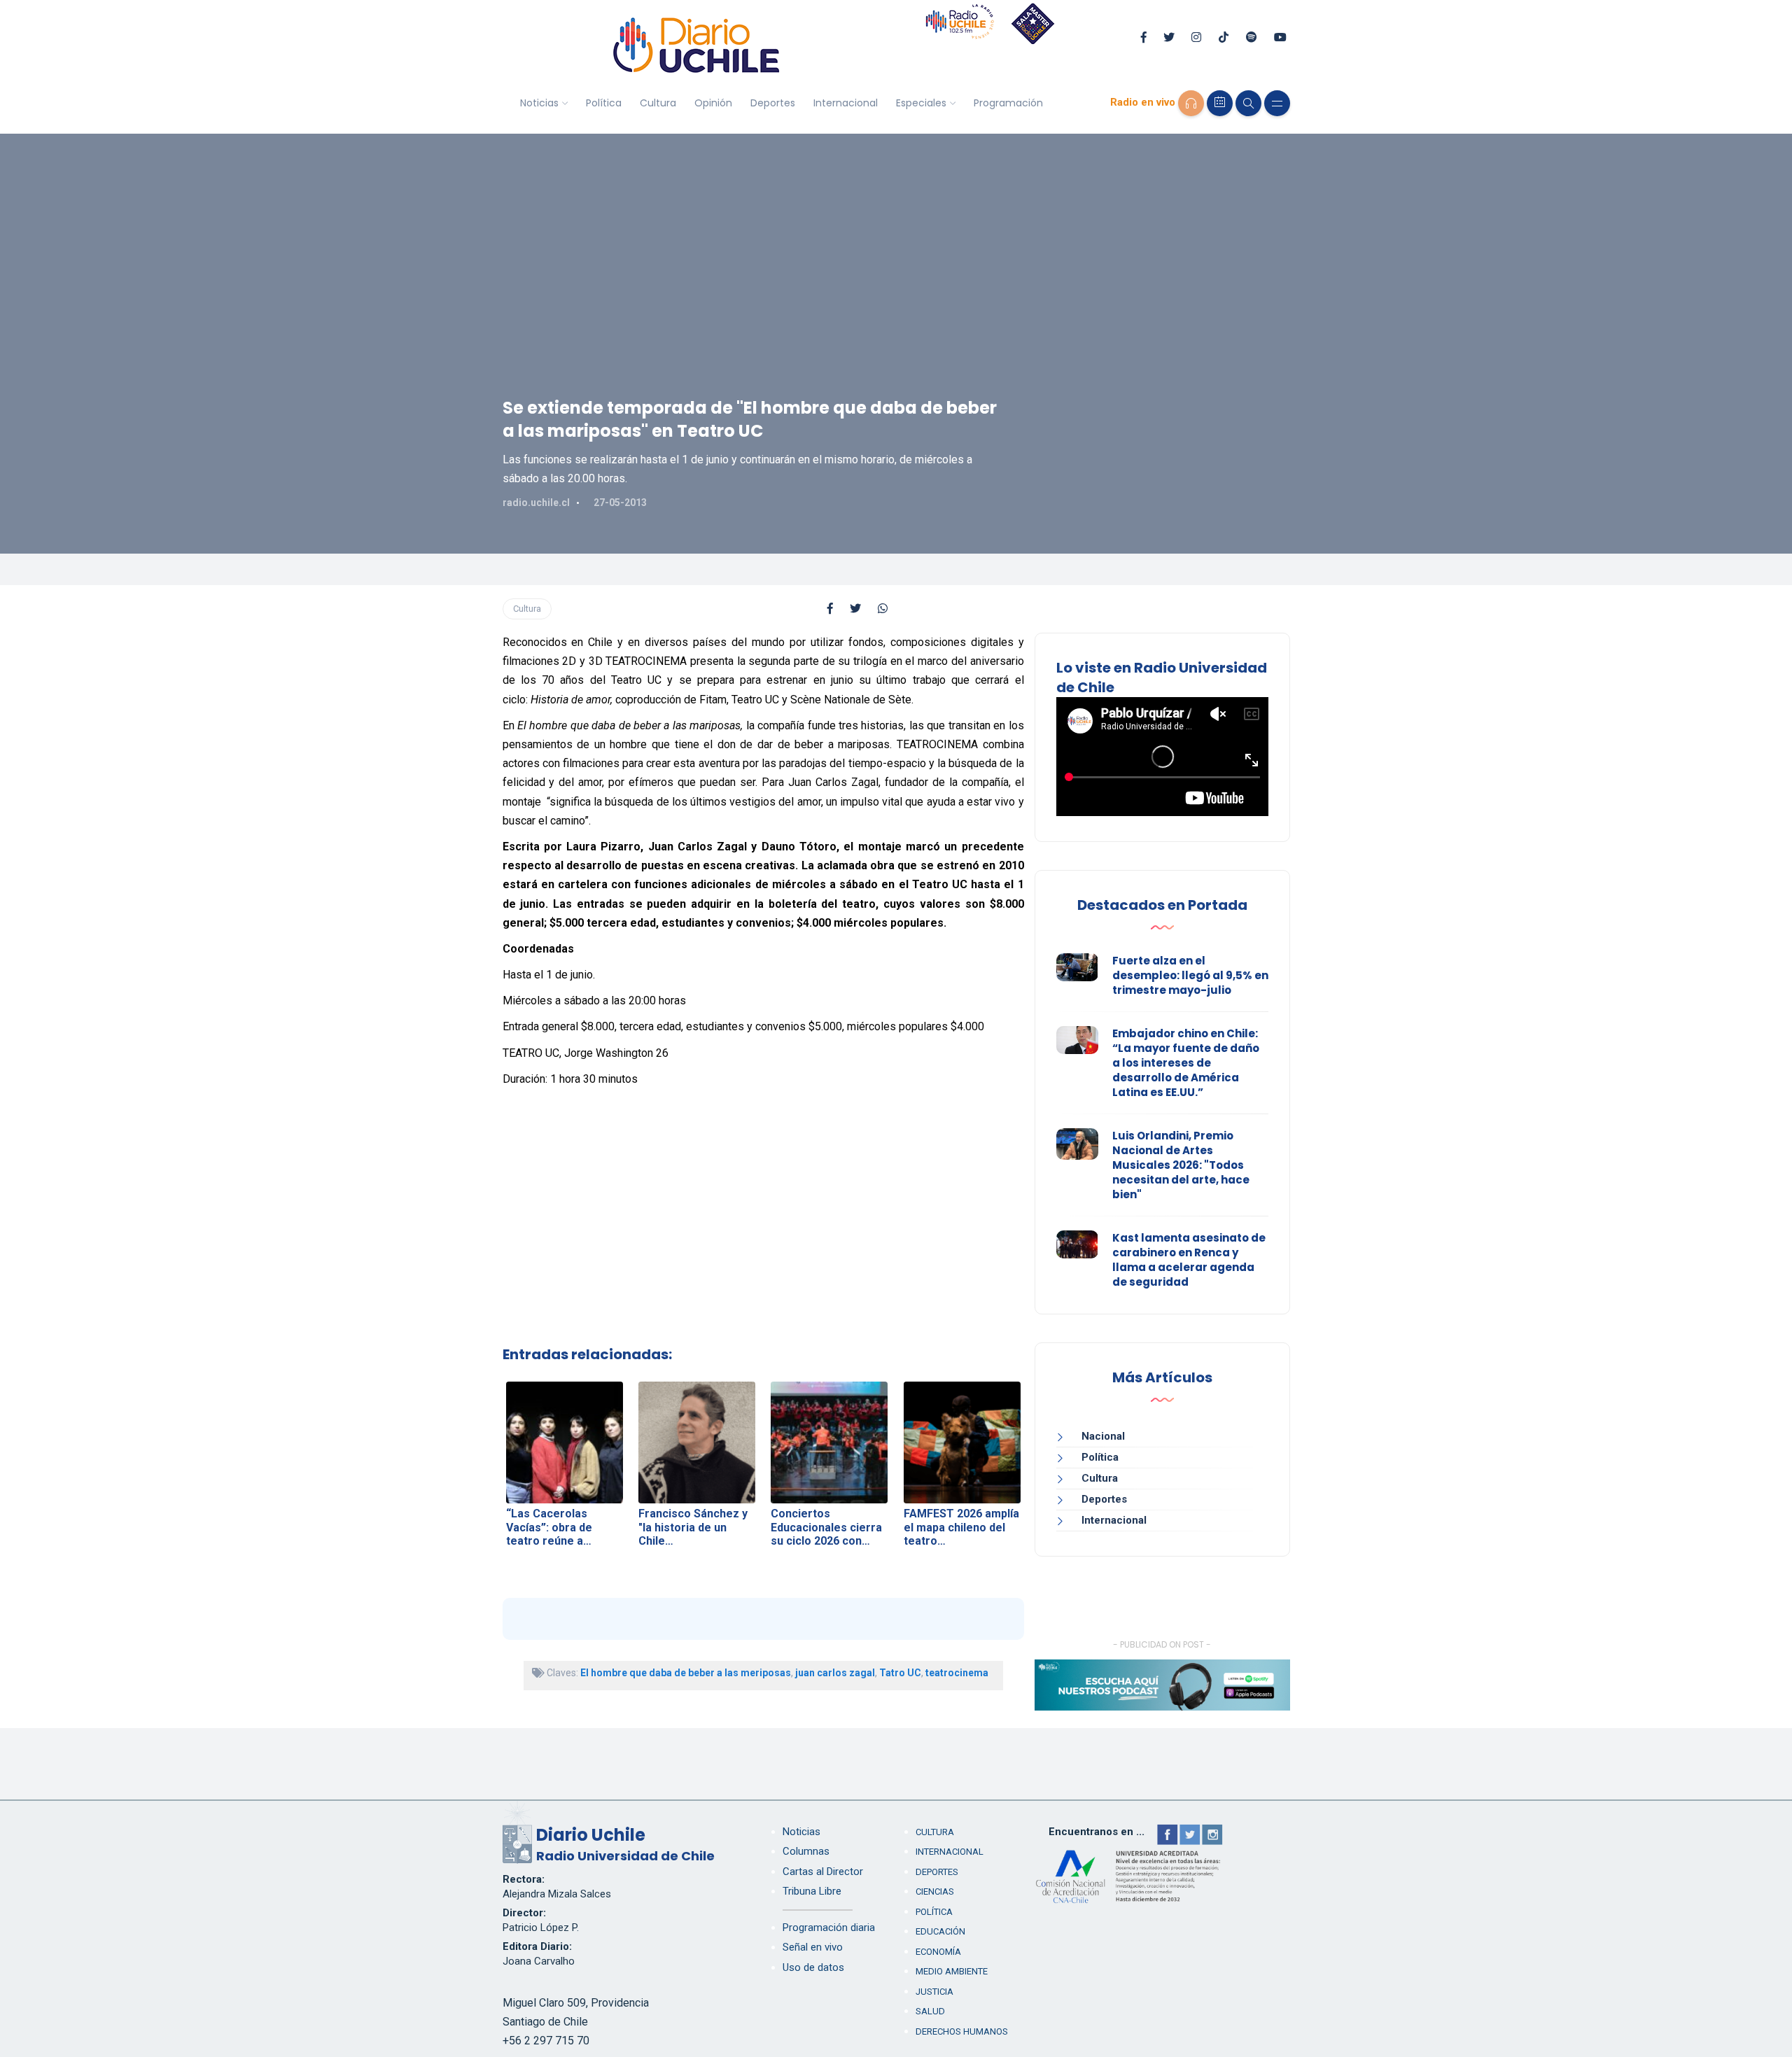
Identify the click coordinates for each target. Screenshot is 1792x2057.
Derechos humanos (962, 2031)
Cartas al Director (823, 1872)
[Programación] (1220, 103)
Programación (1008, 103)
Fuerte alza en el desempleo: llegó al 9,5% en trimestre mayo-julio (1190, 975)
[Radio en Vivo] (1191, 103)
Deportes (773, 103)
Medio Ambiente (952, 1971)
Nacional (1103, 1436)
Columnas (806, 1851)
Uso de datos (813, 1967)
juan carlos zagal (835, 1673)
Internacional (846, 103)
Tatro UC (900, 1673)
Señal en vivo (813, 1947)
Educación (940, 1931)
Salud (930, 2011)
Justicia (934, 1992)
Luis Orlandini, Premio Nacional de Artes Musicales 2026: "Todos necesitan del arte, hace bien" (1181, 1165)
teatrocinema (957, 1673)
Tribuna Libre (812, 1891)
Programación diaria (829, 1928)
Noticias (539, 103)
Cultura (658, 103)
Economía (938, 1952)
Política (604, 103)
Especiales (921, 103)
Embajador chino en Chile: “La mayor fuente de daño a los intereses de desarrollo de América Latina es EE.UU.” (1186, 1063)
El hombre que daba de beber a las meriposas (686, 1673)
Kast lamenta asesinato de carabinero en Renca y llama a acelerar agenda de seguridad (1189, 1260)
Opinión (713, 103)
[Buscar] (1248, 103)
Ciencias (935, 1891)
